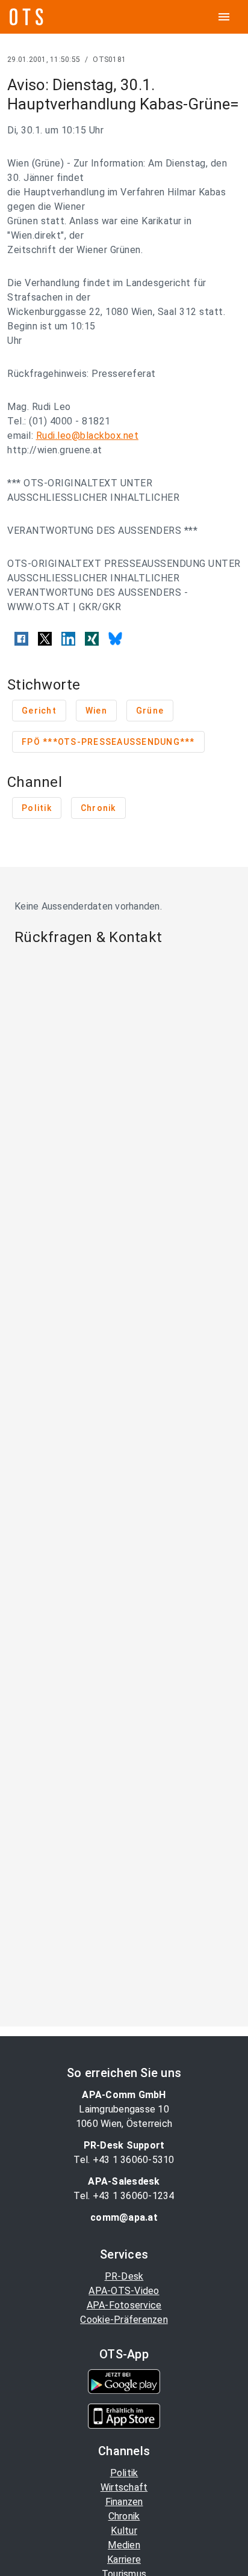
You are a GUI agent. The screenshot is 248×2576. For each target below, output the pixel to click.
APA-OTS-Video (124, 2291)
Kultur (124, 2531)
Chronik (124, 2516)
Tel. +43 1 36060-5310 (124, 2160)
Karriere (124, 2559)
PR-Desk (124, 2276)
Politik (124, 2473)
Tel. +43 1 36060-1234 (124, 2196)
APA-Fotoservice (124, 2305)
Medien (124, 2545)
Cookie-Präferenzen (124, 2320)
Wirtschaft (124, 2487)
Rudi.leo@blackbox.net (88, 436)
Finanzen (124, 2502)
